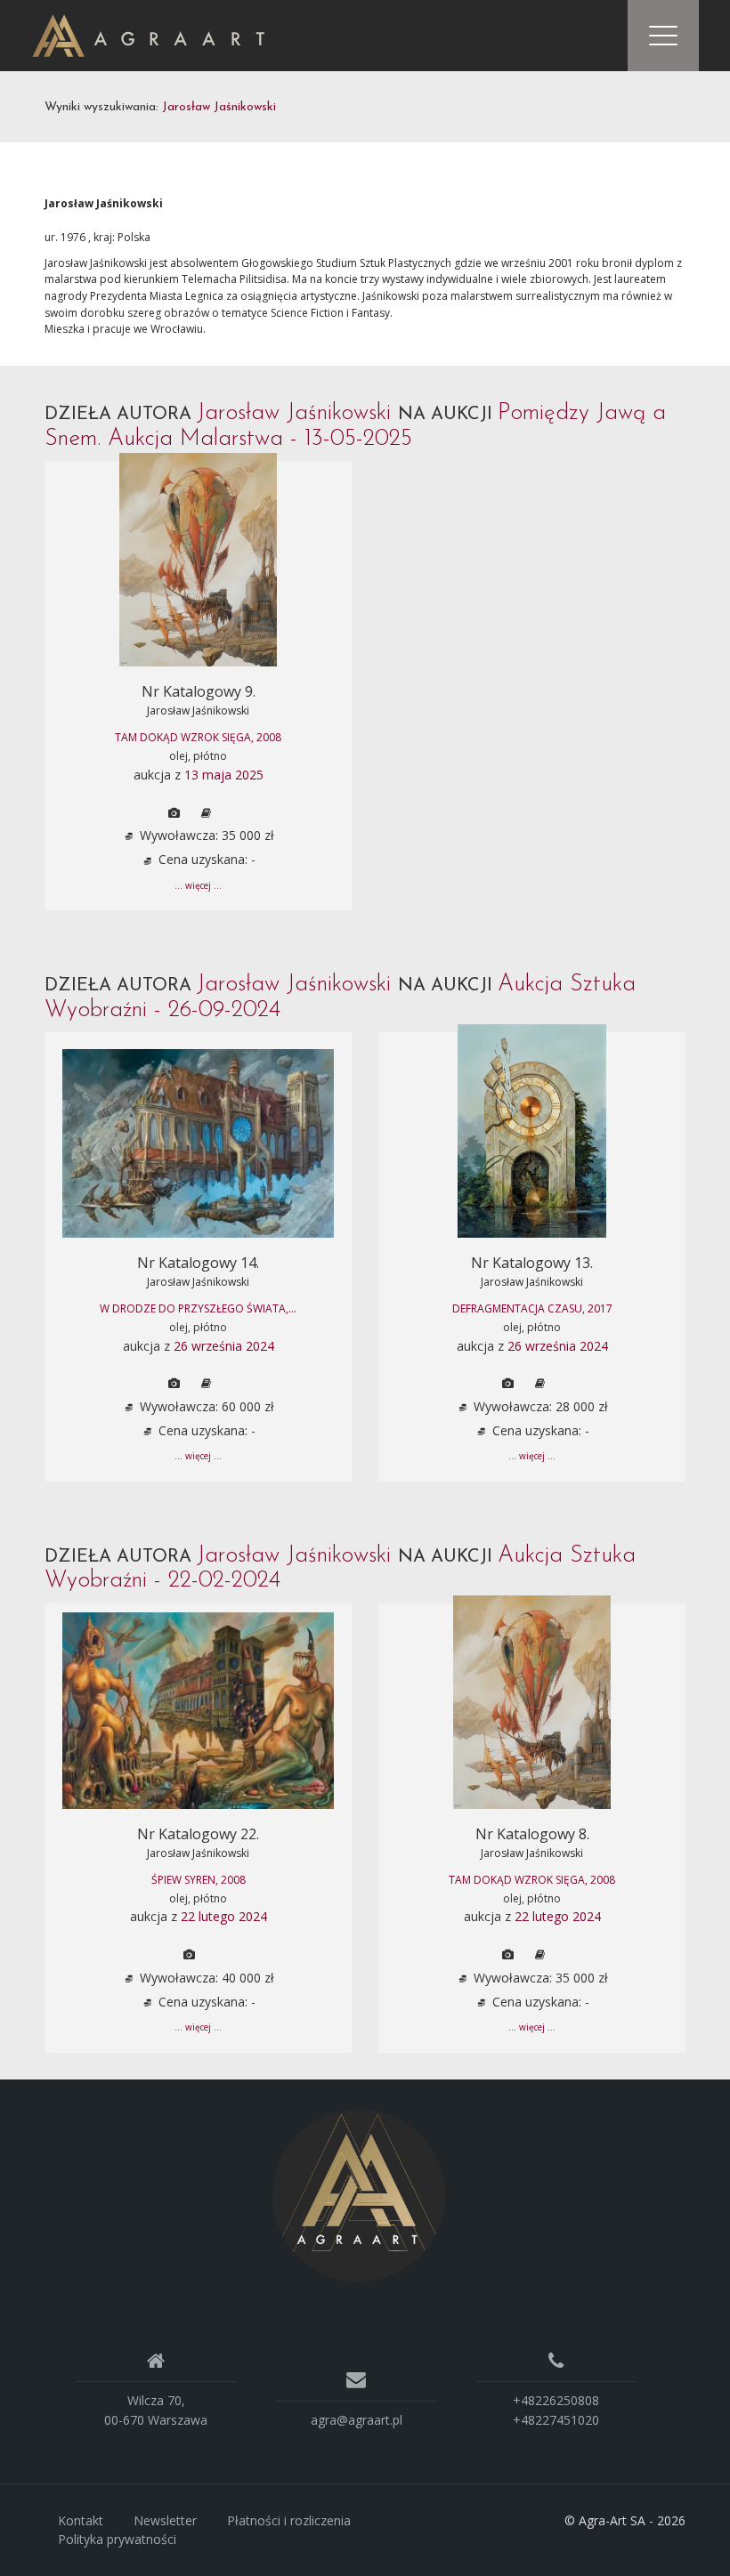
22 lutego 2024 (224, 1916)
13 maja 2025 (224, 775)
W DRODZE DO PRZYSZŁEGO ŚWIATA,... (198, 1308)
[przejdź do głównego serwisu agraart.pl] (148, 34)
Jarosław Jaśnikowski (198, 711)
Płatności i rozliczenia (289, 2520)
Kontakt (81, 2520)
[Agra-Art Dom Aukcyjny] (359, 2193)
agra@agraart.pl (357, 2420)
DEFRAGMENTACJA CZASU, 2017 (532, 1308)
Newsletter (165, 2520)
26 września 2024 (224, 1346)
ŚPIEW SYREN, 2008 (199, 1880)
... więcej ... (198, 885)
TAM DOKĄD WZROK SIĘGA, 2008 (198, 737)
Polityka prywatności (117, 2539)
